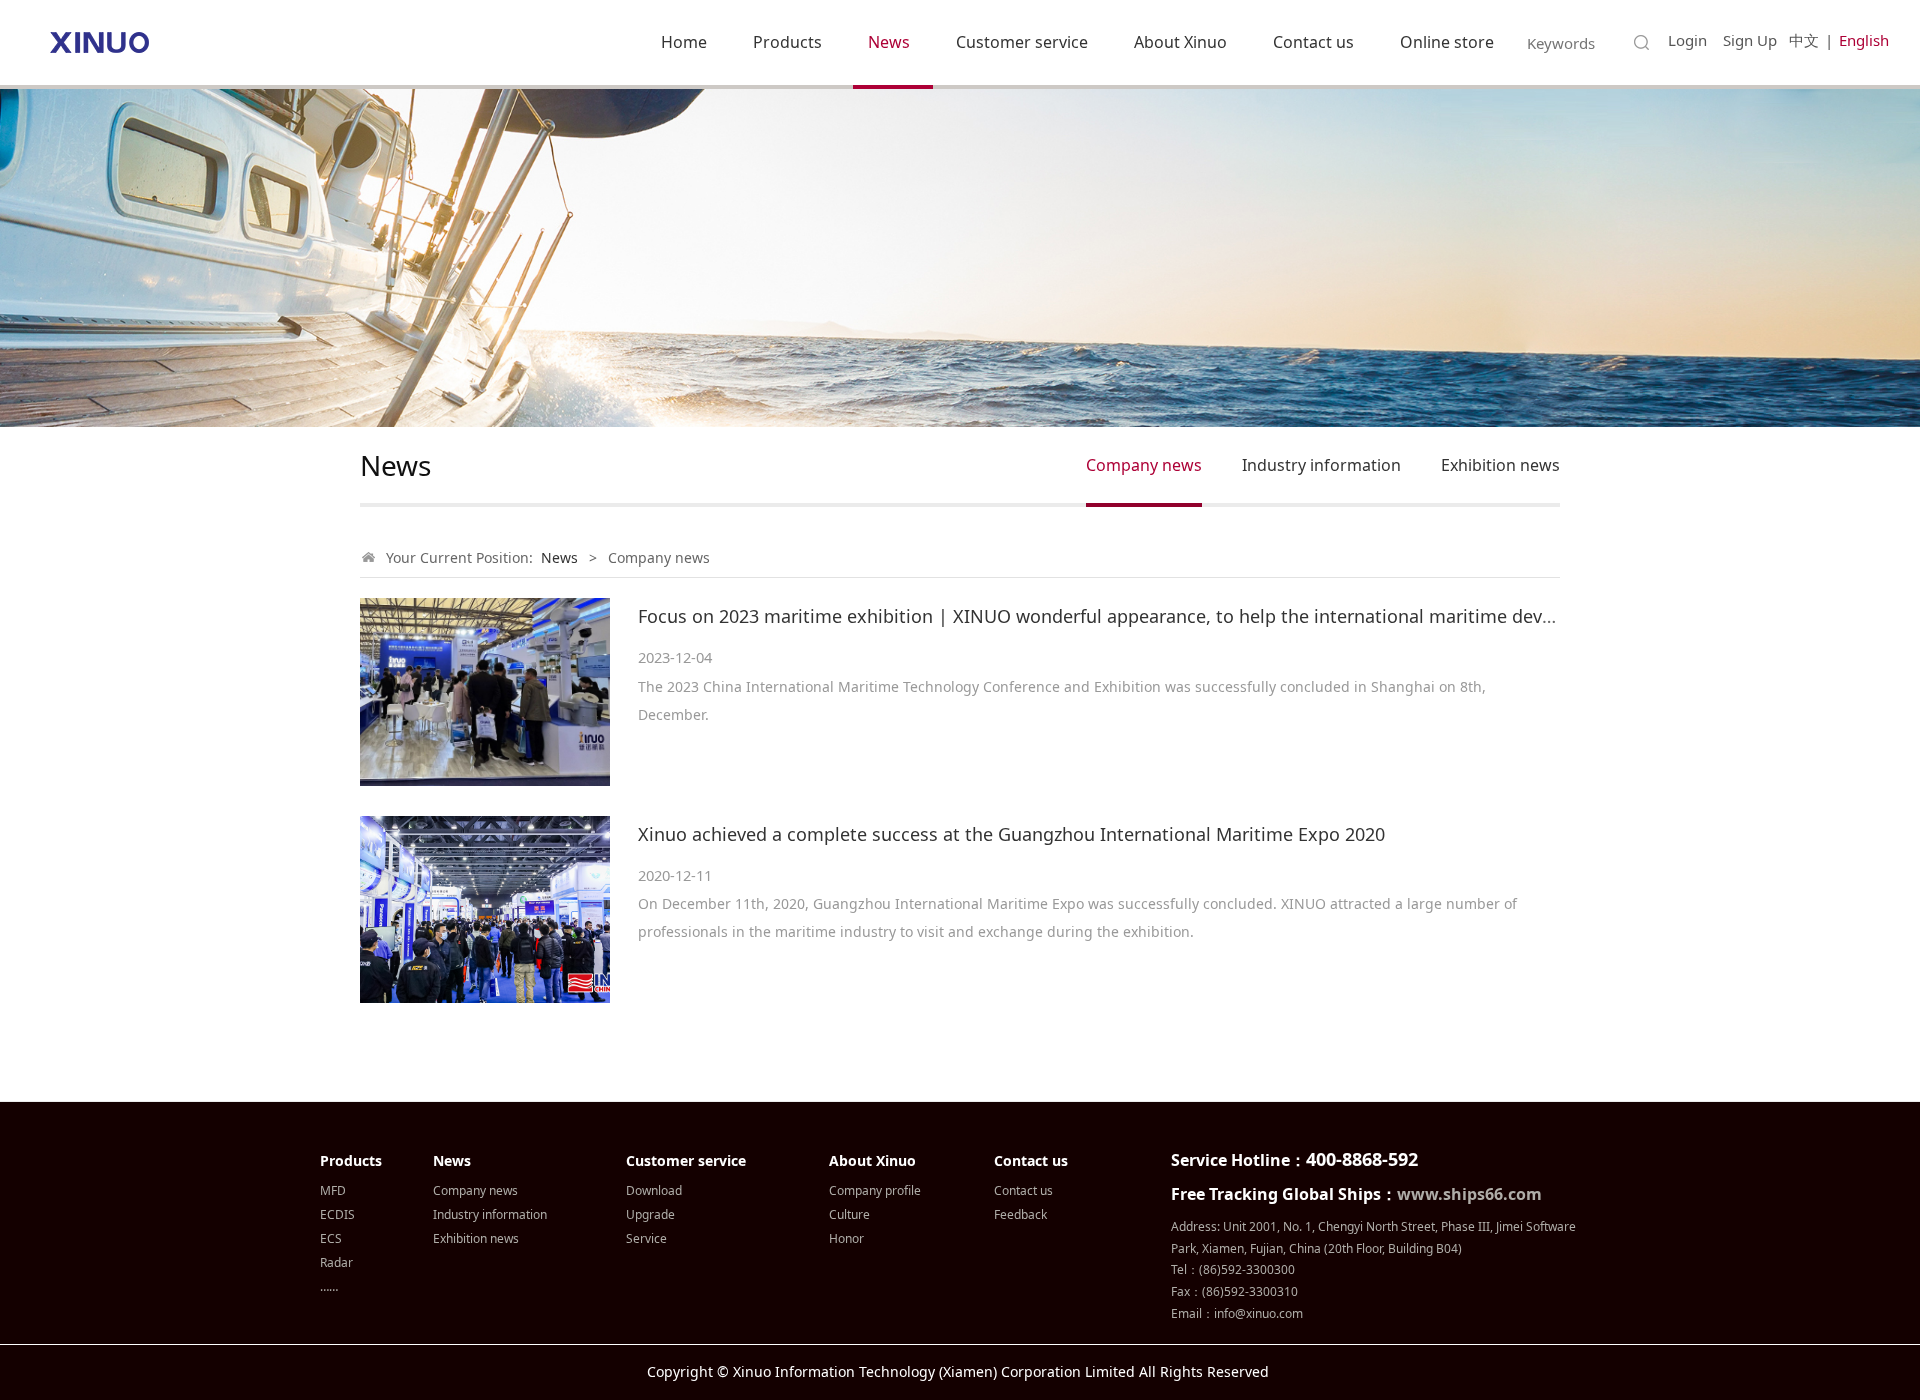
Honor (846, 1238)
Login (1687, 40)
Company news (1144, 465)
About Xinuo (1180, 42)
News (889, 42)
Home (684, 42)
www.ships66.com (1469, 1194)
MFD (333, 1190)
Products (787, 42)
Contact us (1313, 42)
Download (654, 1190)
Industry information (1321, 465)
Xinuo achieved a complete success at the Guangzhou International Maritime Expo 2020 (1011, 834)
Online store (1447, 42)
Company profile (875, 1190)
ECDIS (337, 1214)
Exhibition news (1500, 465)
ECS (331, 1238)
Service (646, 1238)
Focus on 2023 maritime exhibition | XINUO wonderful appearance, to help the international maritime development (1131, 616)
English (1864, 40)
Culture (849, 1214)
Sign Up (1750, 40)
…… (329, 1286)
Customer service (1022, 42)
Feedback (1020, 1214)
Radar (336, 1262)
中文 (1804, 40)
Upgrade (650, 1214)
